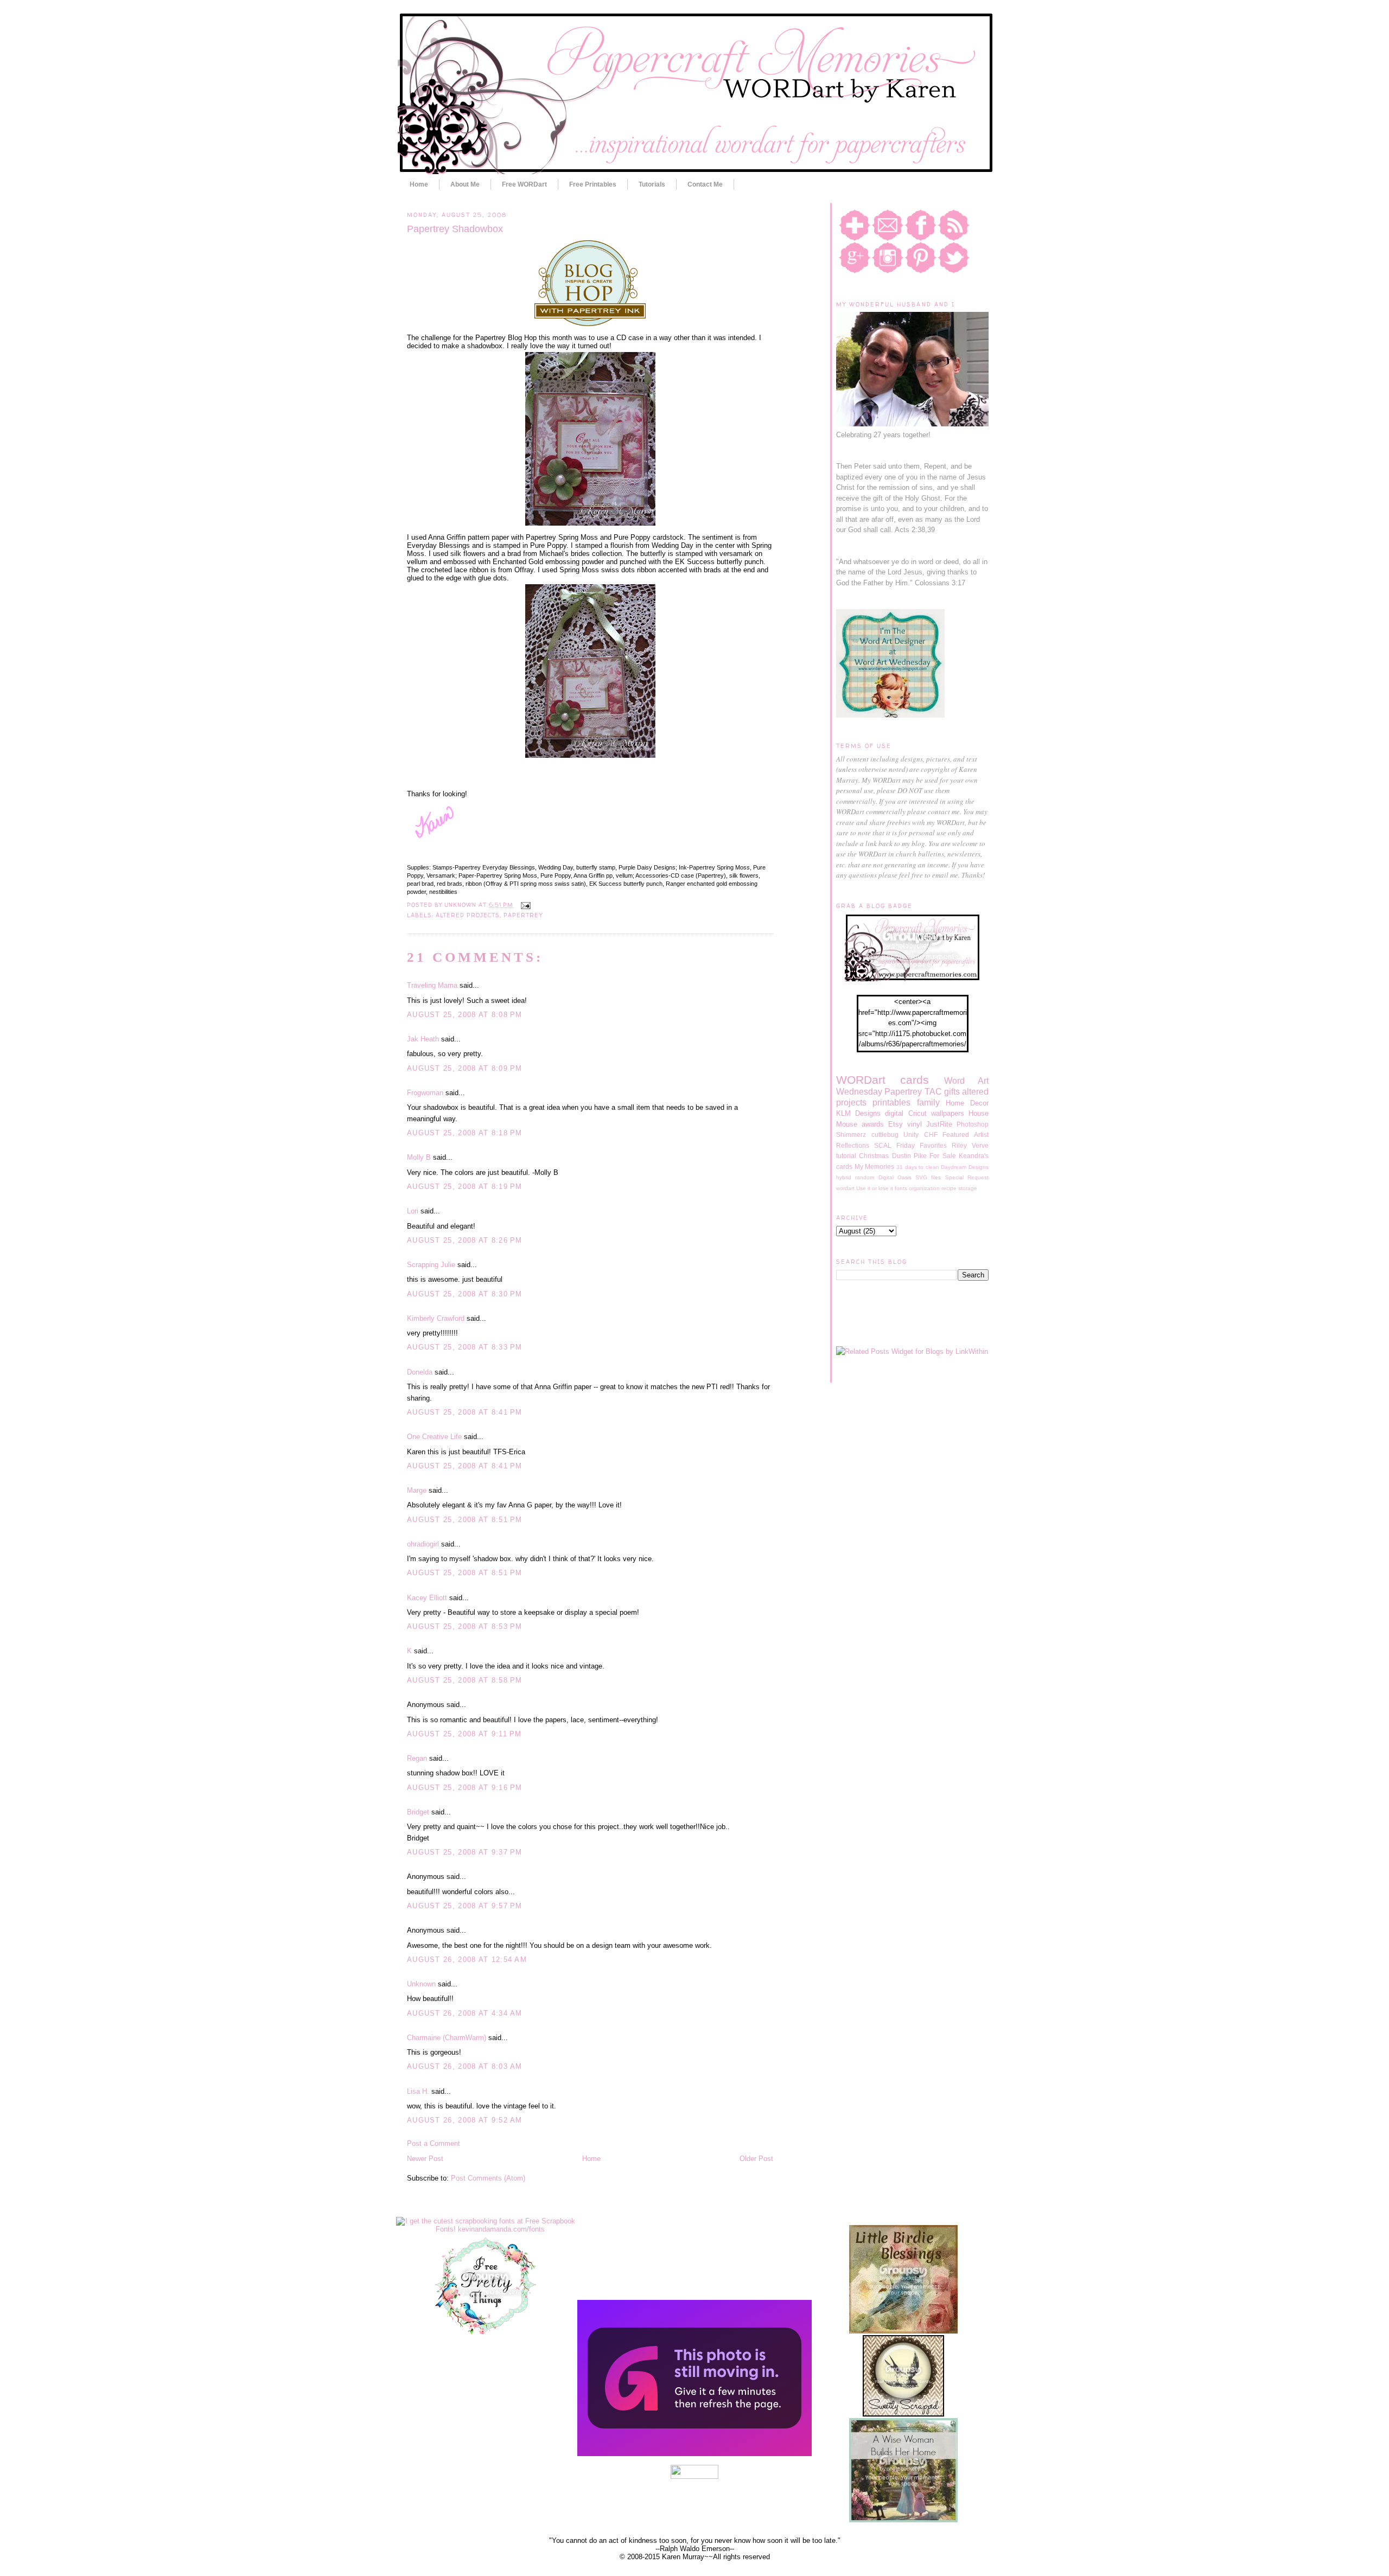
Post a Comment (434, 2143)
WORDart (861, 1080)
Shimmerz (851, 1134)
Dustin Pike (909, 1156)
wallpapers (948, 1113)
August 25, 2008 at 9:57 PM (465, 1906)
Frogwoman (425, 1093)
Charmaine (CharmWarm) (447, 2038)
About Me (465, 184)
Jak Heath (423, 1039)
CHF (931, 1134)
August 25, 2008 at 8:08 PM (465, 1015)
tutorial (846, 1156)
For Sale (942, 1156)
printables (891, 1102)
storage (968, 1188)
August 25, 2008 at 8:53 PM (465, 1626)
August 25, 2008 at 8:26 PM (465, 1240)
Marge (417, 1490)
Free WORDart (524, 184)
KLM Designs (858, 1113)
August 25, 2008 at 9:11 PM (464, 1734)
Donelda (420, 1372)
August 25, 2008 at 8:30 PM (465, 1294)
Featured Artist (966, 1134)
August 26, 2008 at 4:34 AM (465, 2013)
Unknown (421, 1984)
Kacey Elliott (427, 1598)
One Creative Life (434, 1437)
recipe (949, 1188)
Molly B (419, 1157)
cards (915, 1080)
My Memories (875, 1166)
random (865, 1177)
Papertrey (523, 915)
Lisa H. (418, 2091)
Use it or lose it (875, 1188)
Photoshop (973, 1124)
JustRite (939, 1124)
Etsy (896, 1124)
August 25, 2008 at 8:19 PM (465, 1187)
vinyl (915, 1124)
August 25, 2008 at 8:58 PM (465, 1680)
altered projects (468, 915)
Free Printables (593, 184)
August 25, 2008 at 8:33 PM (465, 1347)
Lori (413, 1211)
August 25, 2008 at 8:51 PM (465, 1520)
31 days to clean (918, 1167)
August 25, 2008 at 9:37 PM (465, 1852)
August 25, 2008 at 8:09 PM (465, 1068)
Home (419, 184)
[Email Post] (524, 905)
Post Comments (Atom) (488, 2178)
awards (873, 1124)
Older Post (756, 2159)
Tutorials (652, 184)
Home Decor (967, 1103)
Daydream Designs (965, 1167)
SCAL (883, 1145)
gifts (952, 1092)
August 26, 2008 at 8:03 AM (465, 2066)
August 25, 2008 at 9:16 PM (465, 1788)
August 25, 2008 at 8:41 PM (465, 1412)
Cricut (917, 1113)
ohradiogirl (423, 1544)
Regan (417, 1758)
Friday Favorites (922, 1145)
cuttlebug (885, 1134)
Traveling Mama (432, 985)
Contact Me (705, 184)
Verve (980, 1145)
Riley (959, 1145)
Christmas (874, 1156)
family (928, 1102)
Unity (911, 1134)
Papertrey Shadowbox (455, 229)
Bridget (418, 1812)
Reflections (853, 1145)
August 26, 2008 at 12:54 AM (467, 1960)
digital (894, 1113)
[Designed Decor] (694, 2454)
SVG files (928, 1177)
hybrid (844, 1177)
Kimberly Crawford (436, 1318)
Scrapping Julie (431, 1265)
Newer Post (425, 2159)
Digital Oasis (895, 1177)
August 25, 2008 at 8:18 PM (465, 1133)
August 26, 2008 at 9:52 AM (465, 2120)
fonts (901, 1188)
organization (924, 1188)
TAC (933, 1092)
